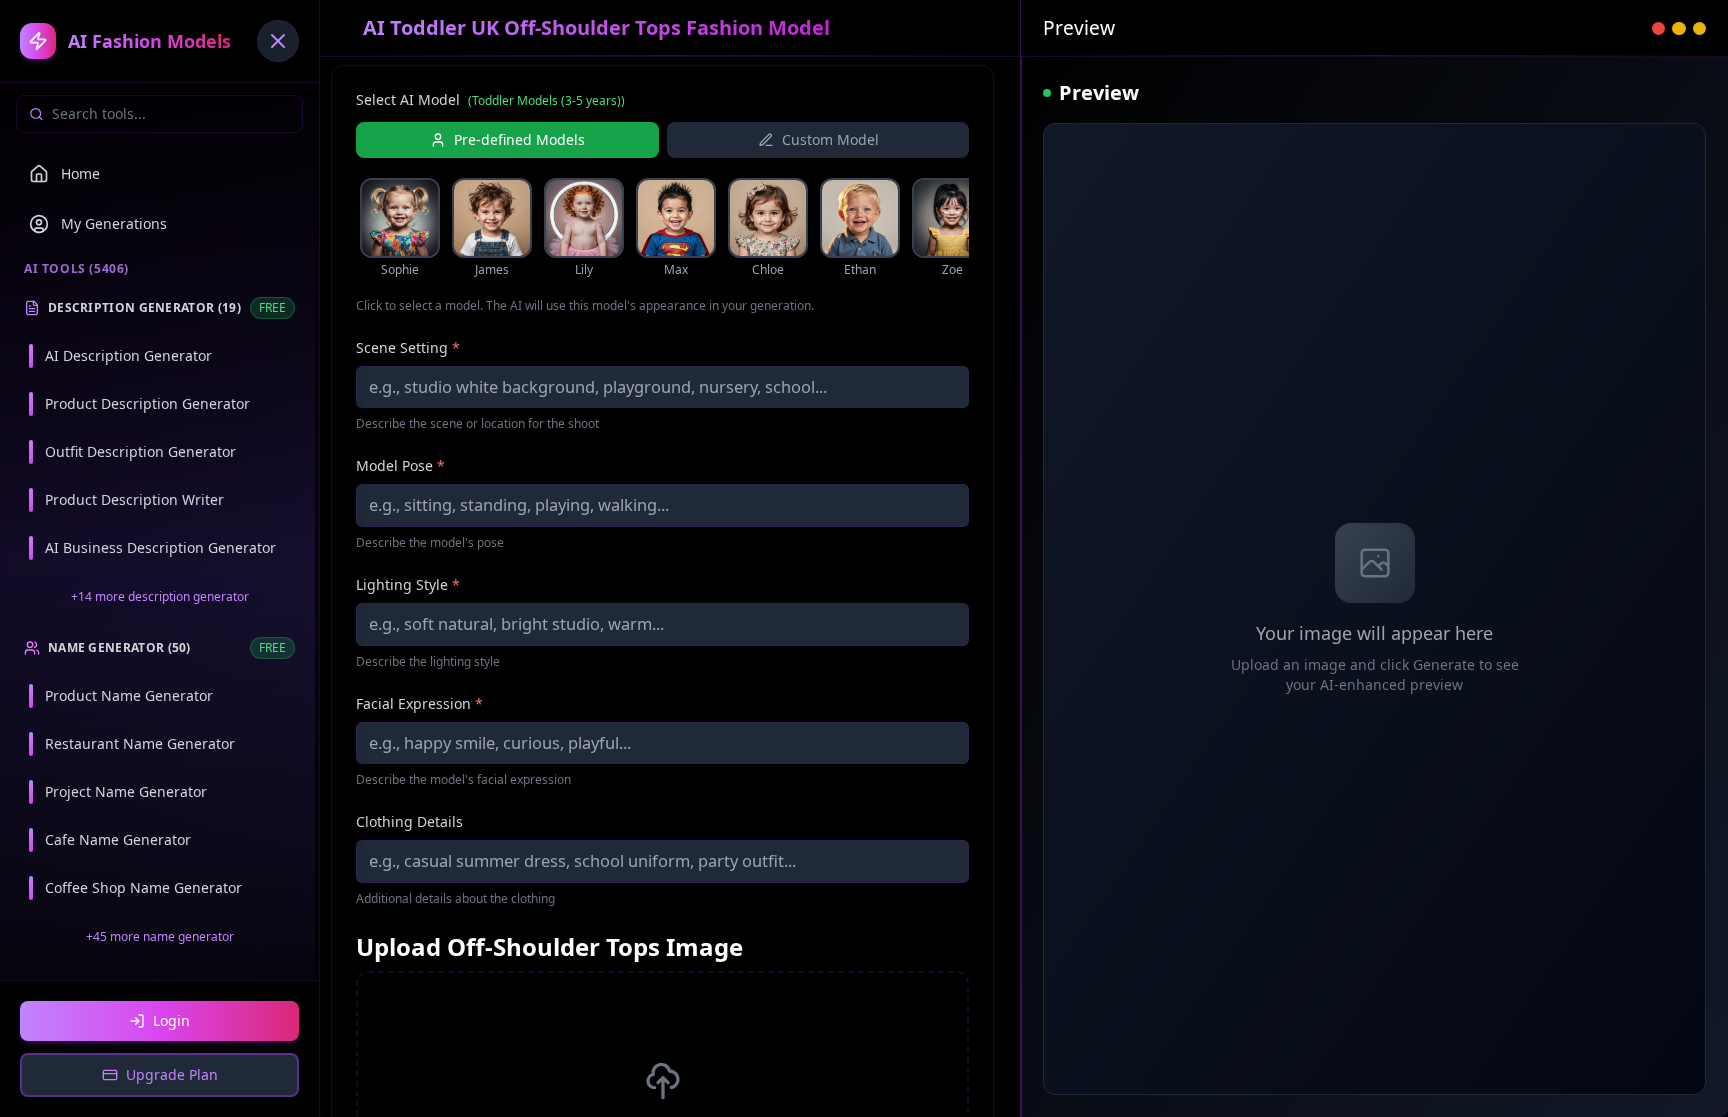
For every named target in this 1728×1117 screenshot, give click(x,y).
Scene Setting (408, 347)
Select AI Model (490, 99)
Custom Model (830, 139)
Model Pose (400, 465)
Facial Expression (419, 703)
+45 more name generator (160, 936)
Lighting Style (408, 584)
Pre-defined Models (519, 139)
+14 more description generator (160, 596)
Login (171, 1020)
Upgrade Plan (172, 1074)
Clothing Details (409, 821)
